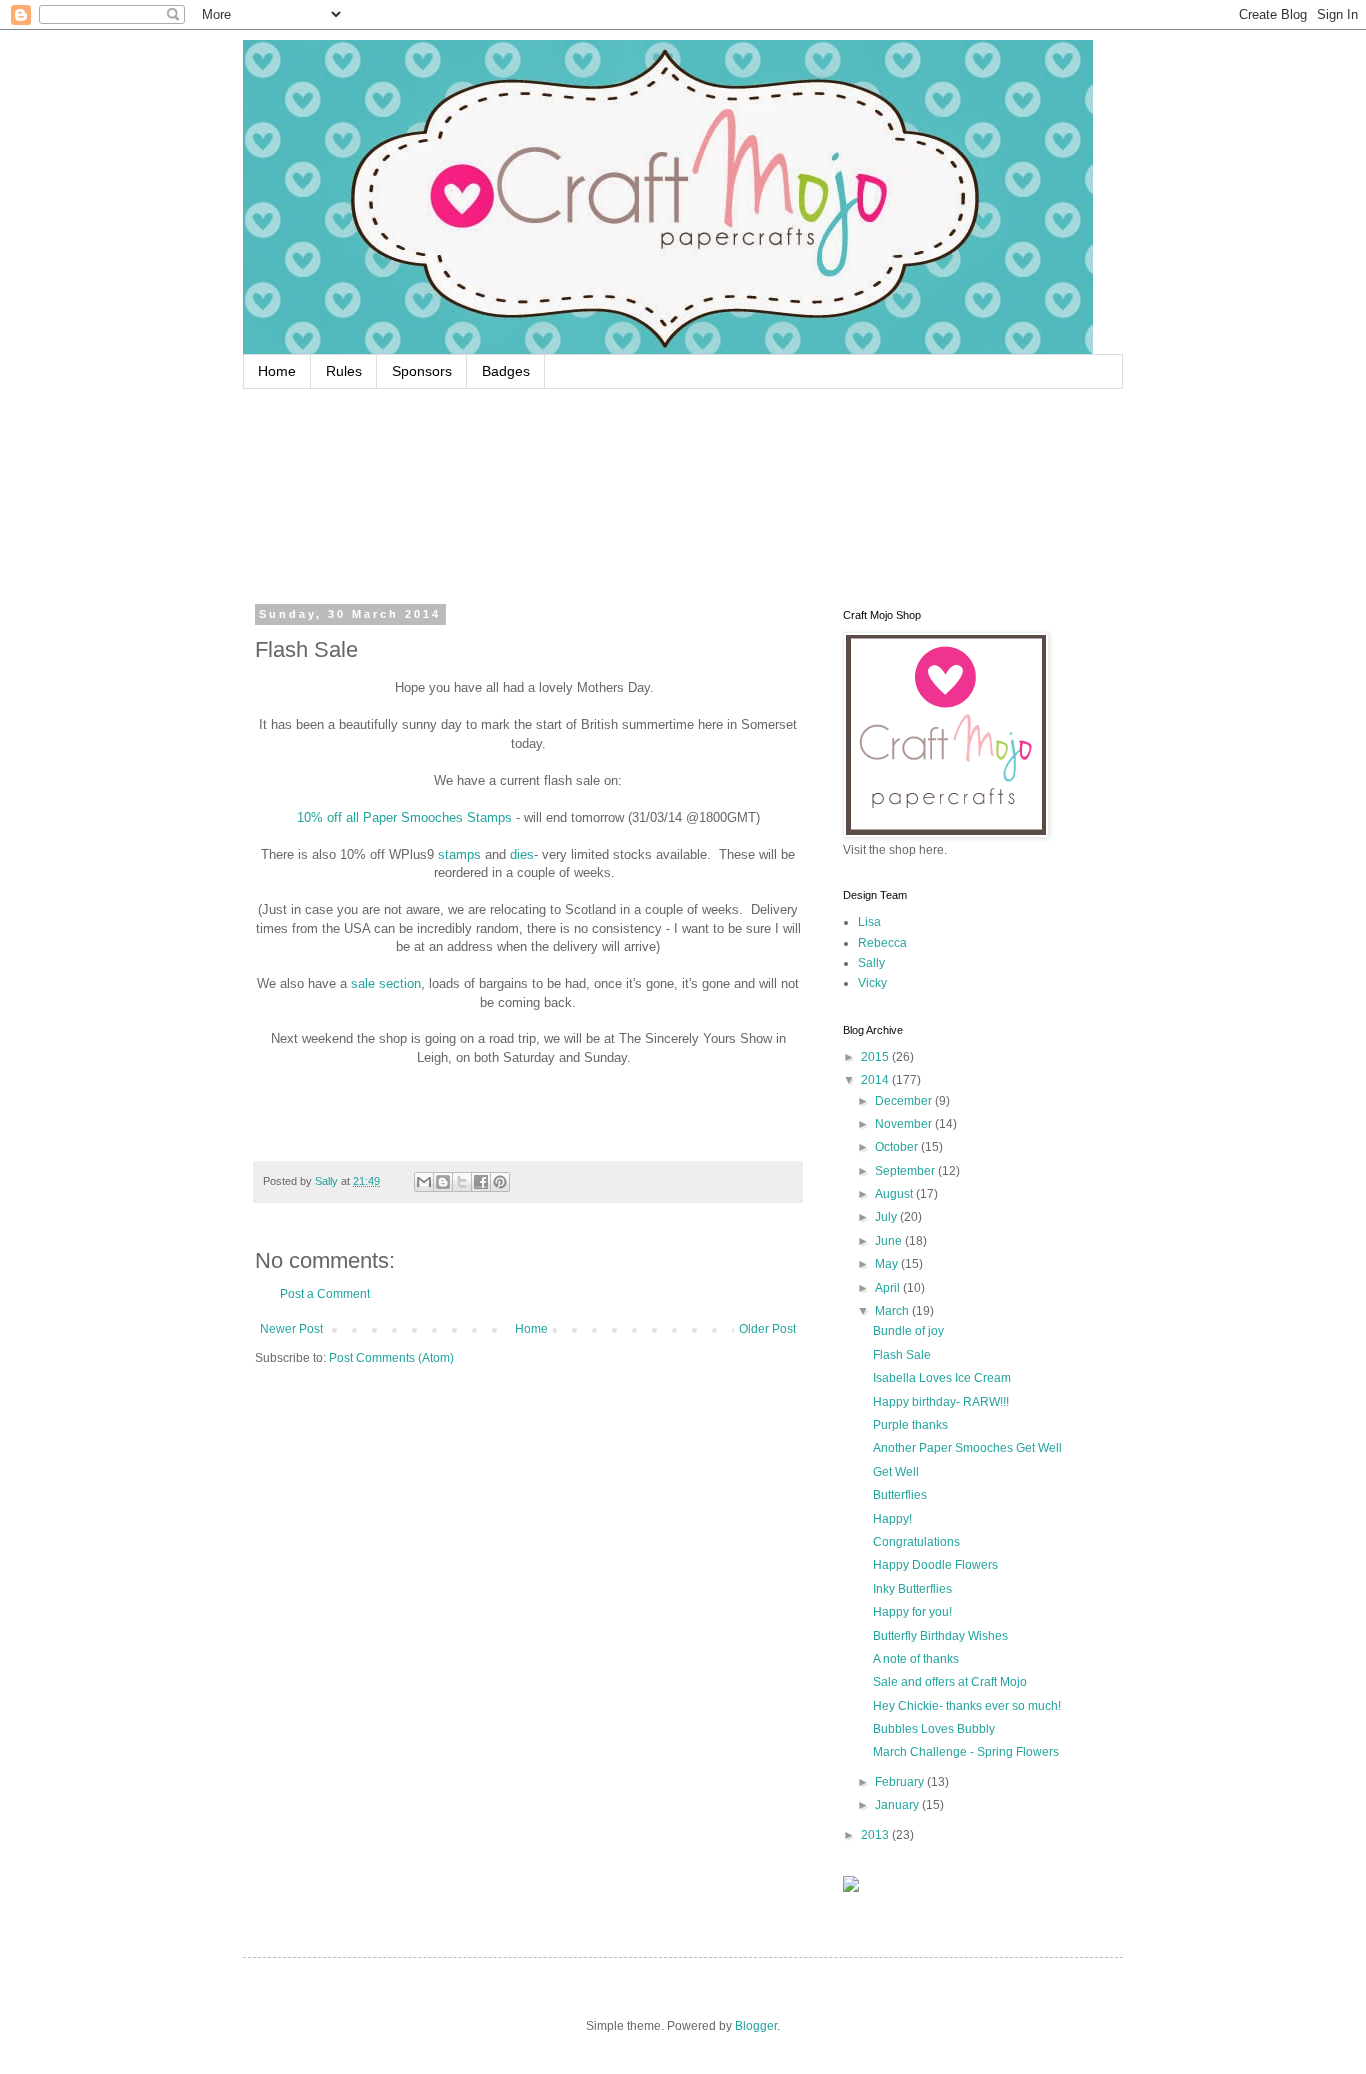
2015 (876, 1057)
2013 (876, 1835)
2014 (876, 1080)
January (898, 1805)
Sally (871, 963)
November (905, 1124)
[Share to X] (462, 1182)
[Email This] (424, 1182)
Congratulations (916, 1542)
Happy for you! (912, 1612)
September (906, 1171)
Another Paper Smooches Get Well (967, 1448)
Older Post (767, 1329)
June (890, 1241)
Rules (344, 371)
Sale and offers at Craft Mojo (950, 1682)
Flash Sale (902, 1355)
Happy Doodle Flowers (935, 1565)
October (898, 1147)
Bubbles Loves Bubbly (934, 1729)
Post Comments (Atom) (391, 1358)
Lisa (869, 922)
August (895, 1194)
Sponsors (422, 371)
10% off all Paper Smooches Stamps (404, 817)
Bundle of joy (908, 1331)
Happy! (892, 1519)
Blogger (756, 2026)
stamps (457, 854)
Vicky (872, 983)
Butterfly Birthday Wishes (940, 1636)
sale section (386, 983)
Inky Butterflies (912, 1589)
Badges (506, 371)
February (901, 1782)
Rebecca (882, 943)
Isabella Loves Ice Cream (942, 1378)
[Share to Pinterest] (500, 1182)
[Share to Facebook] (481, 1182)
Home (277, 371)
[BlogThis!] (443, 1182)
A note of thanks (916, 1659)
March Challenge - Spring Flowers (966, 1752)
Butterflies (900, 1495)
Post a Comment (325, 1294)
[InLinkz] (851, 1883)
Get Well (896, 1472)
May (888, 1264)
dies (522, 854)
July (887, 1217)
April (889, 1288)
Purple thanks (910, 1425)
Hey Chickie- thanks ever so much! (967, 1706)
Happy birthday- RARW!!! (941, 1402)
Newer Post (291, 1329)
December (905, 1101)
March (893, 1311)
